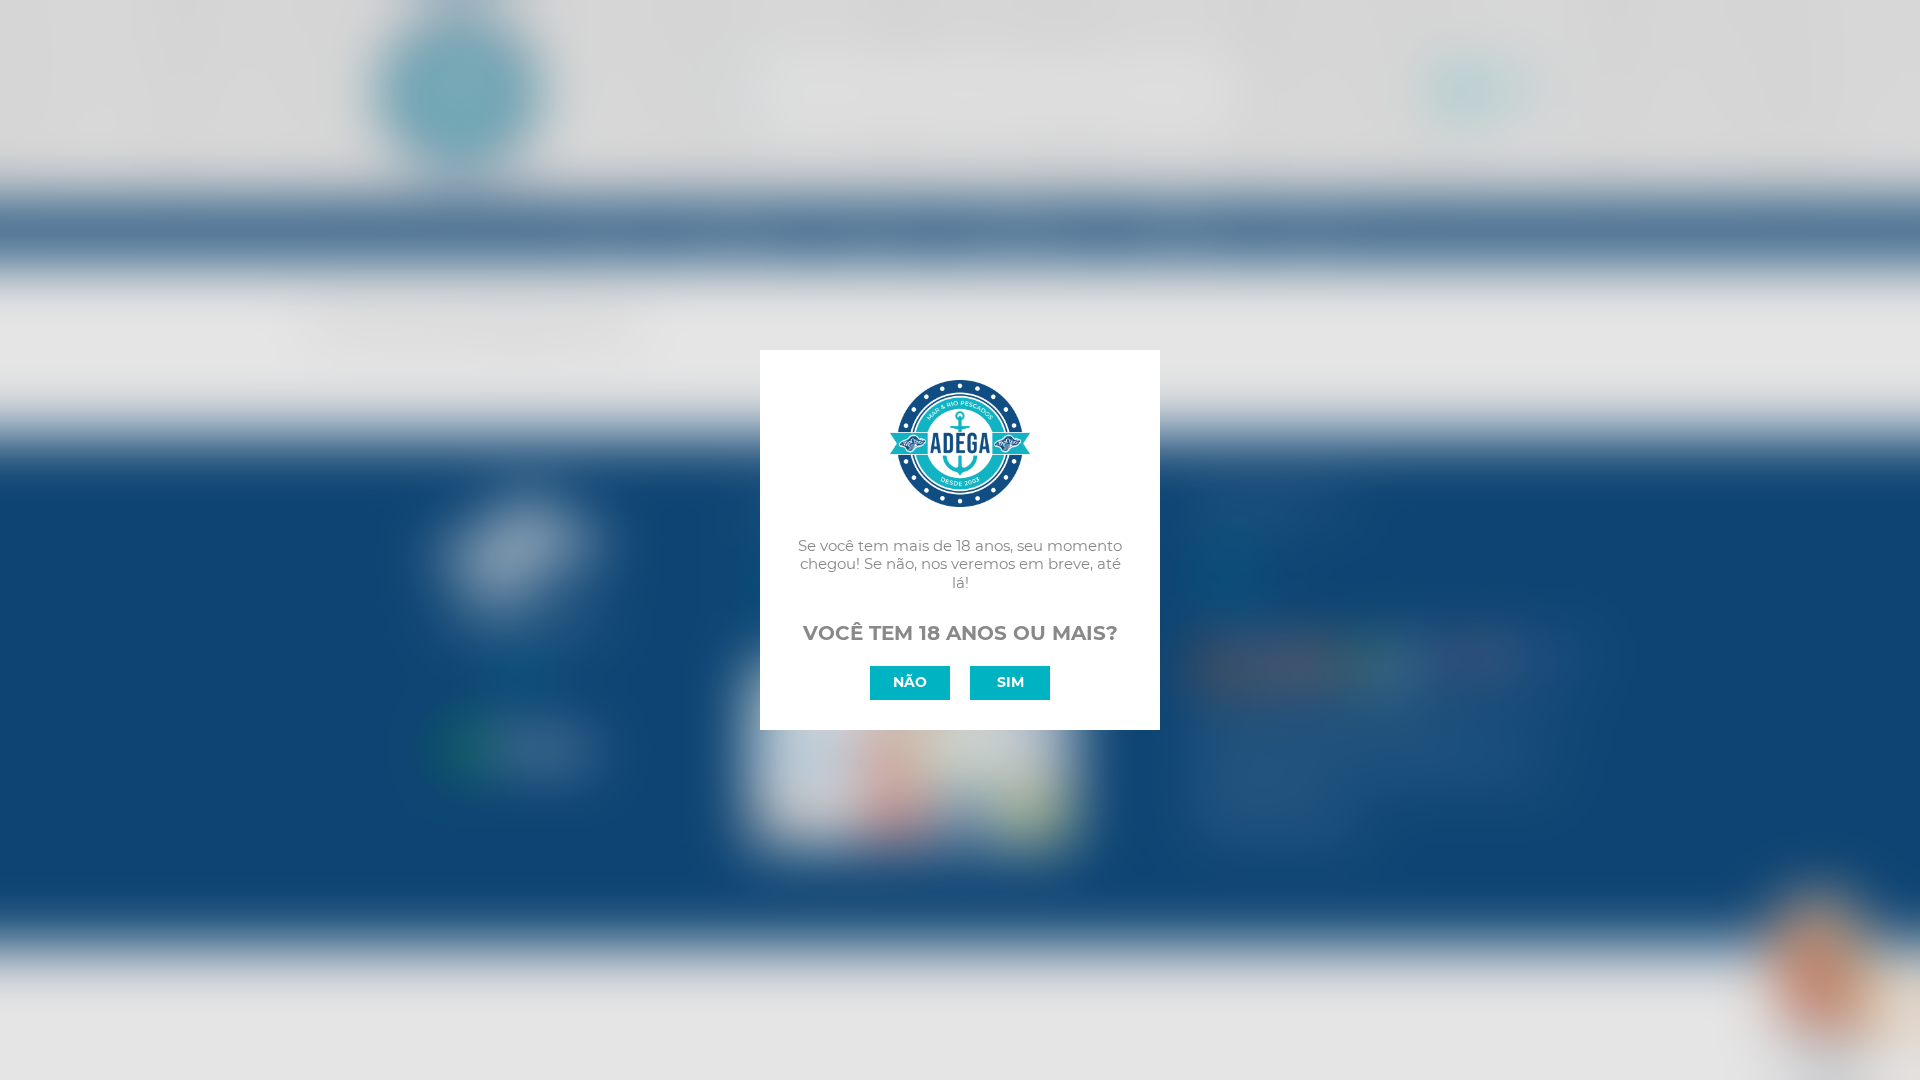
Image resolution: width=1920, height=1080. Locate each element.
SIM (1010, 682)
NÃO (910, 682)
